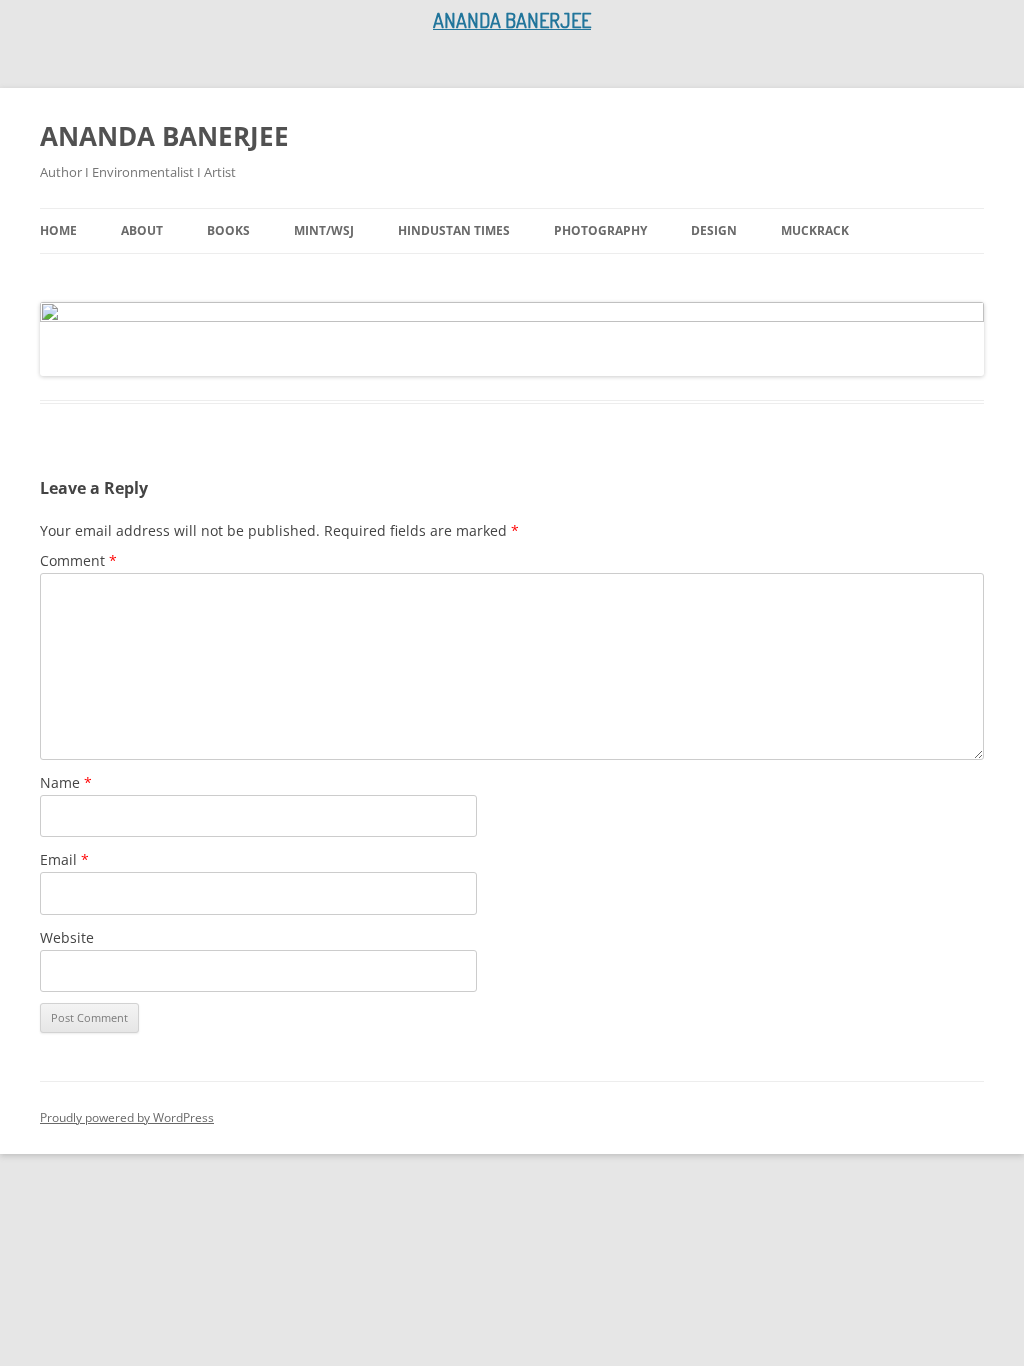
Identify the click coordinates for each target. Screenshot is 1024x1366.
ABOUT (142, 230)
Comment (78, 560)
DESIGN (714, 230)
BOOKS (228, 230)
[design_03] (512, 339)
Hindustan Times (454, 230)
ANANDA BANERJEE (164, 136)
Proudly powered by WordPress (127, 1117)
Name (66, 782)
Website (67, 937)
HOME (58, 230)
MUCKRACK (815, 230)
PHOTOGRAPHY (600, 230)
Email (64, 859)
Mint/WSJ (324, 230)
